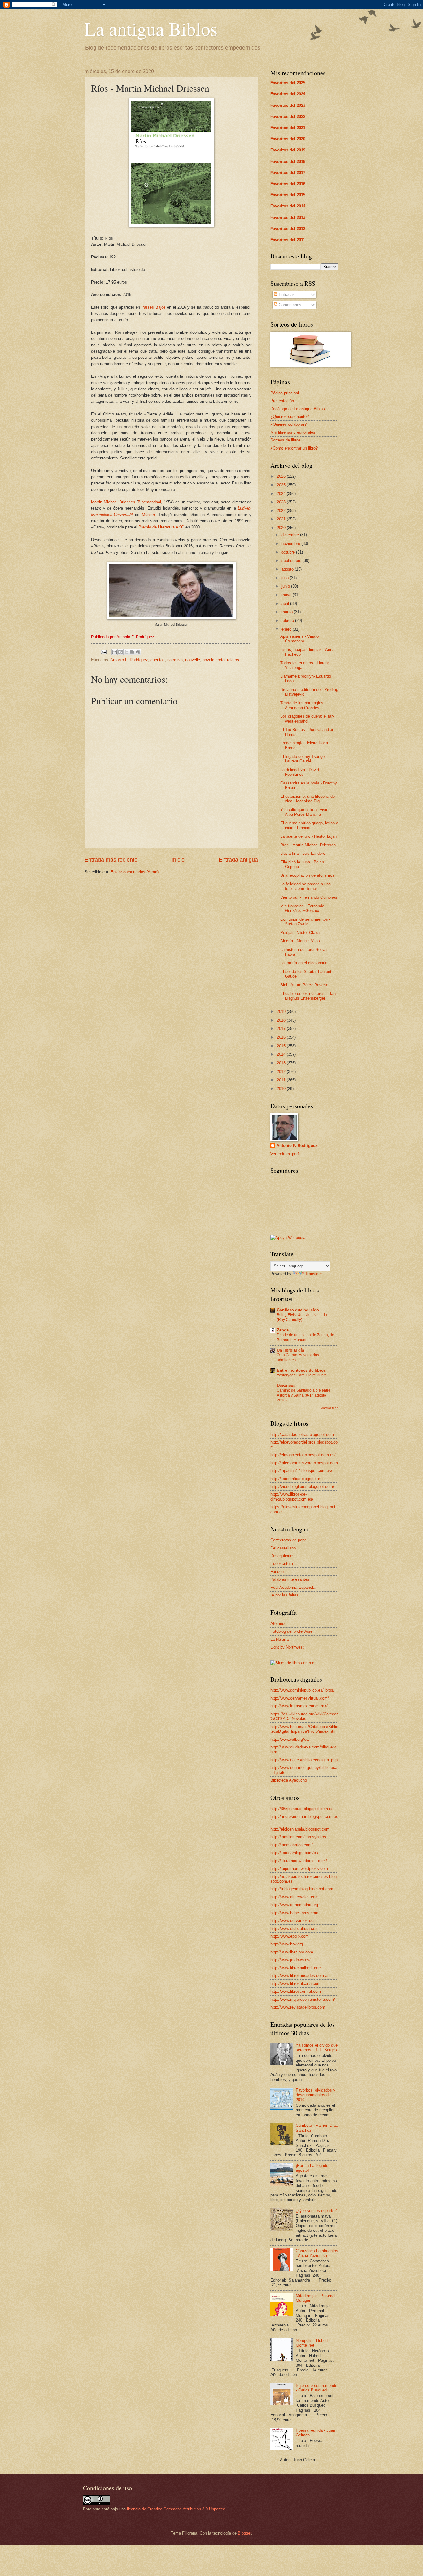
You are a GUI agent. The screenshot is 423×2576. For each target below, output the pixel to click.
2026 (282, 476)
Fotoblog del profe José (291, 1631)
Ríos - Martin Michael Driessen (308, 845)
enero (287, 629)
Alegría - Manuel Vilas (300, 941)
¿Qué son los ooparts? (316, 2211)
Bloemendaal (149, 502)
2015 (282, 1046)
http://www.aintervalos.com (294, 1897)
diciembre (291, 535)
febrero (288, 621)
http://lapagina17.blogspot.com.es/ (301, 1471)
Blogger (244, 2533)
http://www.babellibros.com (294, 1913)
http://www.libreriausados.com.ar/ (300, 1976)
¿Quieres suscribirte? (290, 417)
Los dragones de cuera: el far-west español (307, 719)
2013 (282, 1063)
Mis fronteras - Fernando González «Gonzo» (302, 908)
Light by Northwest (287, 1647)
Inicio (178, 860)
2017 (282, 1029)
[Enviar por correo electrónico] (115, 652)
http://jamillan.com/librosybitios (298, 1837)
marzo (288, 612)
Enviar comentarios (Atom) (135, 872)
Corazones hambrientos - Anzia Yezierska (317, 2253)
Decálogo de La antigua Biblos (298, 409)
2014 (282, 1054)
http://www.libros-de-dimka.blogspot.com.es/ (292, 1497)
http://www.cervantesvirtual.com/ (300, 1698)
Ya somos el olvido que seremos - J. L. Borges (317, 2048)
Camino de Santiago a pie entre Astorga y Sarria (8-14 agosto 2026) (304, 1395)
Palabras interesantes (290, 1579)
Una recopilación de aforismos (307, 875)
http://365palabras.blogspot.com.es (302, 1809)
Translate (313, 1274)
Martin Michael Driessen (113, 502)
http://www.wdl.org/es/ (290, 1739)
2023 (282, 502)
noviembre (291, 543)
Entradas (286, 295)
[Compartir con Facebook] (132, 652)
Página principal (285, 393)
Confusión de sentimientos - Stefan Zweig (305, 922)
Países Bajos (153, 307)
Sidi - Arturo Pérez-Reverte (304, 985)
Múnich (148, 515)
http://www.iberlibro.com (292, 1952)
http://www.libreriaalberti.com (296, 1968)
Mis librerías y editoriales (293, 432)
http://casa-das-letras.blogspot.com (302, 1434)
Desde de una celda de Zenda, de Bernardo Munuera (305, 1337)
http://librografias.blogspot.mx (297, 1479)
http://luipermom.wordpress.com (299, 1868)
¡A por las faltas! (285, 1595)
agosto (288, 569)
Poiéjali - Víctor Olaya (300, 933)
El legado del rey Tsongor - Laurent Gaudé (304, 759)
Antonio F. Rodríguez (129, 660)
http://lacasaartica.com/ (292, 1845)
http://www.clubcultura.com (294, 1929)
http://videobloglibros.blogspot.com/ (302, 1486)
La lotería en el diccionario (304, 963)
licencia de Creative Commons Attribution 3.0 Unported (176, 2509)
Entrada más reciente (111, 860)
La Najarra (279, 1639)
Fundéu (277, 1572)
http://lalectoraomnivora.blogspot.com (304, 1463)
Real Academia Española (293, 1587)
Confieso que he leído (298, 1310)
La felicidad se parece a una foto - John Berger (305, 886)
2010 (282, 1089)
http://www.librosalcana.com (295, 1984)
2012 (282, 1072)
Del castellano (283, 1548)
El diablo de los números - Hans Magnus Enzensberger (309, 996)
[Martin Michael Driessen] (171, 618)
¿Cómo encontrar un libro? (294, 448)
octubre (289, 552)
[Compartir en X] (126, 652)
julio (286, 578)
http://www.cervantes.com (294, 1920)
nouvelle (193, 660)
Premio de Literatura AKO (161, 527)
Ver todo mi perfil (286, 1154)
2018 (282, 1020)
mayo (287, 595)
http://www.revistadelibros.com (298, 2007)
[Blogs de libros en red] (292, 1663)
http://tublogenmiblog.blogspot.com (302, 1889)
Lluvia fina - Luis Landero (303, 853)
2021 (282, 519)
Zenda (283, 1330)
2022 (282, 511)
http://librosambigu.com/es (294, 1853)
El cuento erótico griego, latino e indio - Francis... (309, 825)
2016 (282, 1037)
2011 (282, 1080)
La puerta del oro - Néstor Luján (308, 836)
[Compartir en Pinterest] (138, 652)
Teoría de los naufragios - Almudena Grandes (303, 705)
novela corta (214, 660)
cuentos (158, 660)
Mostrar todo (329, 1408)
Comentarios (289, 305)
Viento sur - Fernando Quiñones (309, 897)
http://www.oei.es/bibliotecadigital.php (304, 1760)
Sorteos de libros (286, 440)
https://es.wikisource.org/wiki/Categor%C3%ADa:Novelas (304, 1716)
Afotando (278, 1624)
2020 (282, 528)
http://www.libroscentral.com (296, 1991)
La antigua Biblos (151, 28)
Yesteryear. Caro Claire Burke (302, 1375)
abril (286, 604)
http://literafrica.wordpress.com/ (299, 1861)
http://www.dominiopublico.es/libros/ (302, 1690)
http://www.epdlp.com (290, 1936)
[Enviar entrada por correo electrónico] (103, 652)
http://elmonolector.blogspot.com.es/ (303, 1455)
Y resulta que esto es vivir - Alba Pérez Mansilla (305, 812)
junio (286, 586)
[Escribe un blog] (120, 652)
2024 (282, 494)
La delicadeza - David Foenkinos (300, 772)
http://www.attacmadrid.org (294, 1905)
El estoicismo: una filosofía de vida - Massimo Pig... (307, 799)
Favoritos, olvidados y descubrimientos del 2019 (316, 2095)
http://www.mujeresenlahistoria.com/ (303, 1999)
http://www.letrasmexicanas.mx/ (299, 1706)
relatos (233, 660)
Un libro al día (290, 1350)
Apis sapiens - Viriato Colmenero (299, 639)
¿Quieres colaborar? (288, 424)
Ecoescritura (282, 1564)
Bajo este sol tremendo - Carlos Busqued (316, 2388)
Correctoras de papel (289, 1540)
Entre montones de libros (301, 1370)
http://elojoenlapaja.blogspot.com (300, 1829)
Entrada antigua (238, 860)
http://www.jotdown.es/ (290, 1960)
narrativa (175, 660)
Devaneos (286, 1386)
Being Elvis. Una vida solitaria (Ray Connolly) (302, 1317)
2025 (282, 485)
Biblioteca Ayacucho (289, 1780)
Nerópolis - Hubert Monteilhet (312, 2343)
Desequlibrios (282, 1556)
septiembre (292, 560)
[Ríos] (171, 226)
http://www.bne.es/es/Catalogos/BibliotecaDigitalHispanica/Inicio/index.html (304, 1729)
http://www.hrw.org (287, 1944)
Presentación (282, 401)
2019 (282, 1012)
